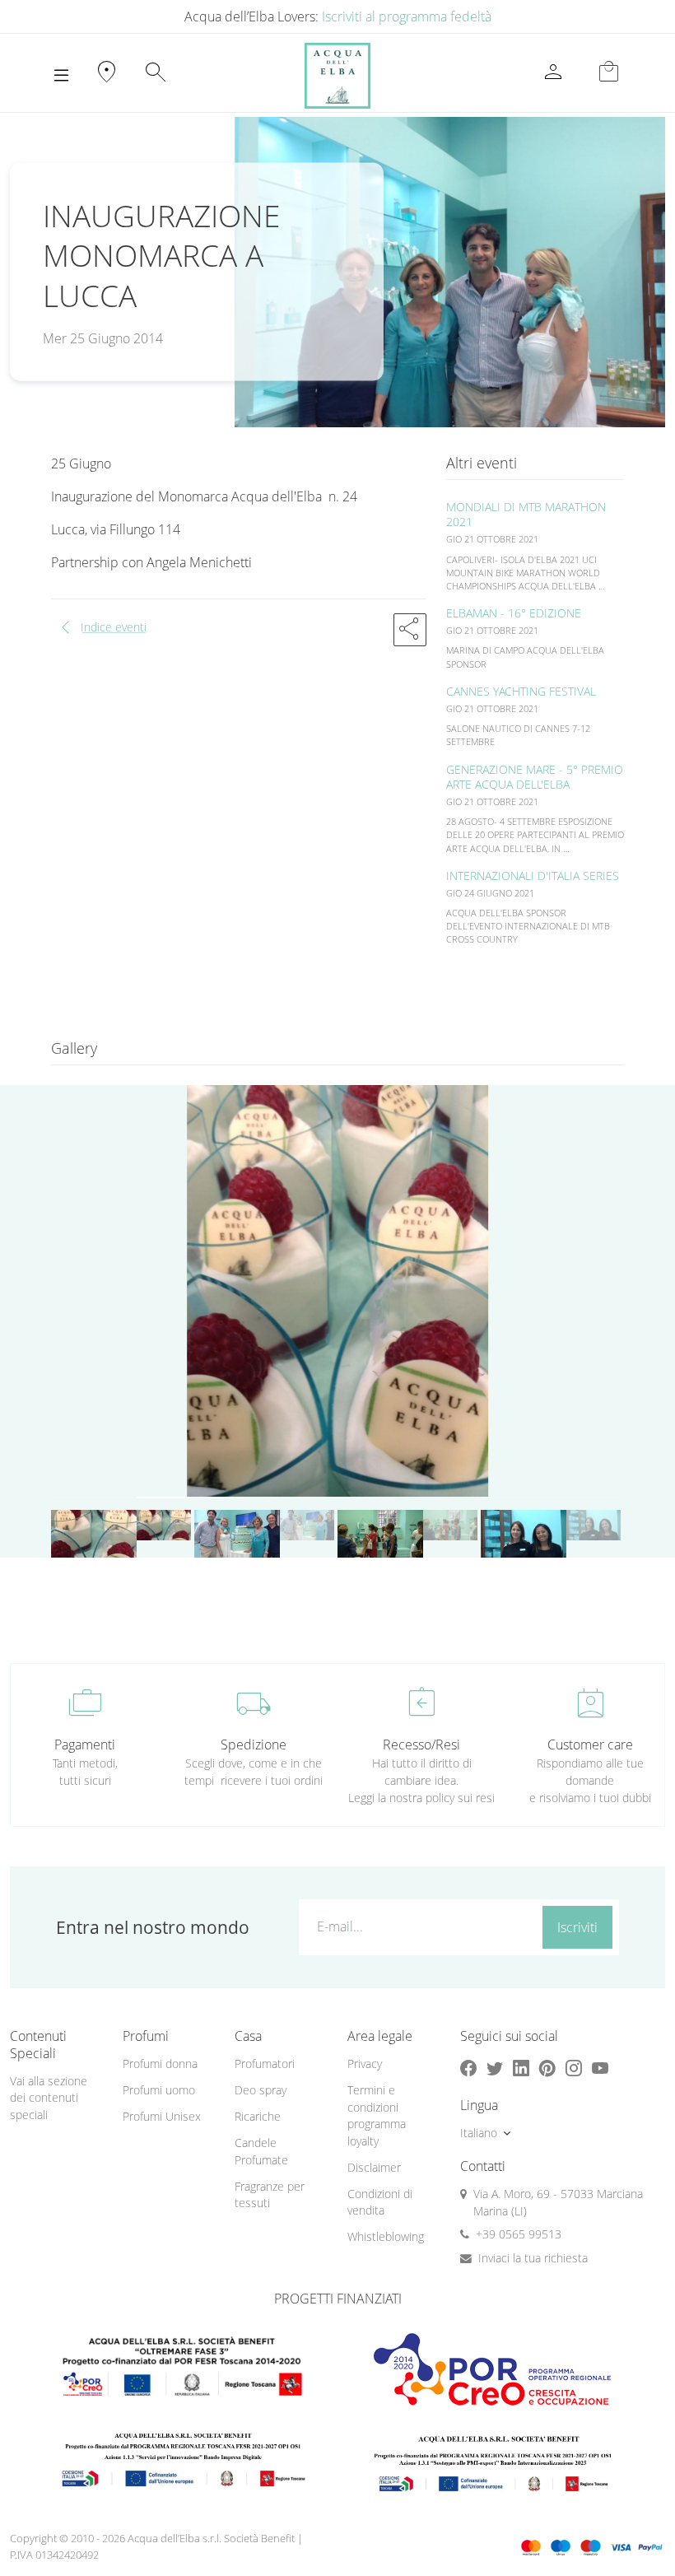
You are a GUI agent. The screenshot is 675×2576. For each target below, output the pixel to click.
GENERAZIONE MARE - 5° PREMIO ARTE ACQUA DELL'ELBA (535, 777)
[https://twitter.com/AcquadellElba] (495, 2068)
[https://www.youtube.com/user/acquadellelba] (600, 2068)
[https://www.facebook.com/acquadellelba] (468, 2068)
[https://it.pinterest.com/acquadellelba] (547, 2068)
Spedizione (254, 1745)
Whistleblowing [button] (386, 2236)
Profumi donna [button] (160, 2064)
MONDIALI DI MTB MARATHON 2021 (526, 514)
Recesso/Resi (421, 1745)
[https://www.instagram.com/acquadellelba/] (574, 2068)
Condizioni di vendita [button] (380, 2202)
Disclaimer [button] (374, 2167)
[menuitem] (169, 2064)
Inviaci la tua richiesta (533, 2258)
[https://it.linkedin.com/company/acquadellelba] (521, 2068)
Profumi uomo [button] (159, 2090)
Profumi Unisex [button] (162, 2116)
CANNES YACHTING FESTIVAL (521, 691)
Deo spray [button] (261, 2090)
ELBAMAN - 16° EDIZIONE (514, 613)
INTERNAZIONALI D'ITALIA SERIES (533, 876)
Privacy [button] (365, 2064)
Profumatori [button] (265, 2064)
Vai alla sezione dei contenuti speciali (49, 2098)
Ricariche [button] (258, 2116)
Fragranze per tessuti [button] (270, 2195)
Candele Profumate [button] (261, 2151)
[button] (410, 630)
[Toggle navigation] (61, 76)
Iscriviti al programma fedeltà (407, 16)
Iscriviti (577, 1927)
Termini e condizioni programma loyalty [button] (377, 2115)
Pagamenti (85, 1745)
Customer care (590, 1745)
